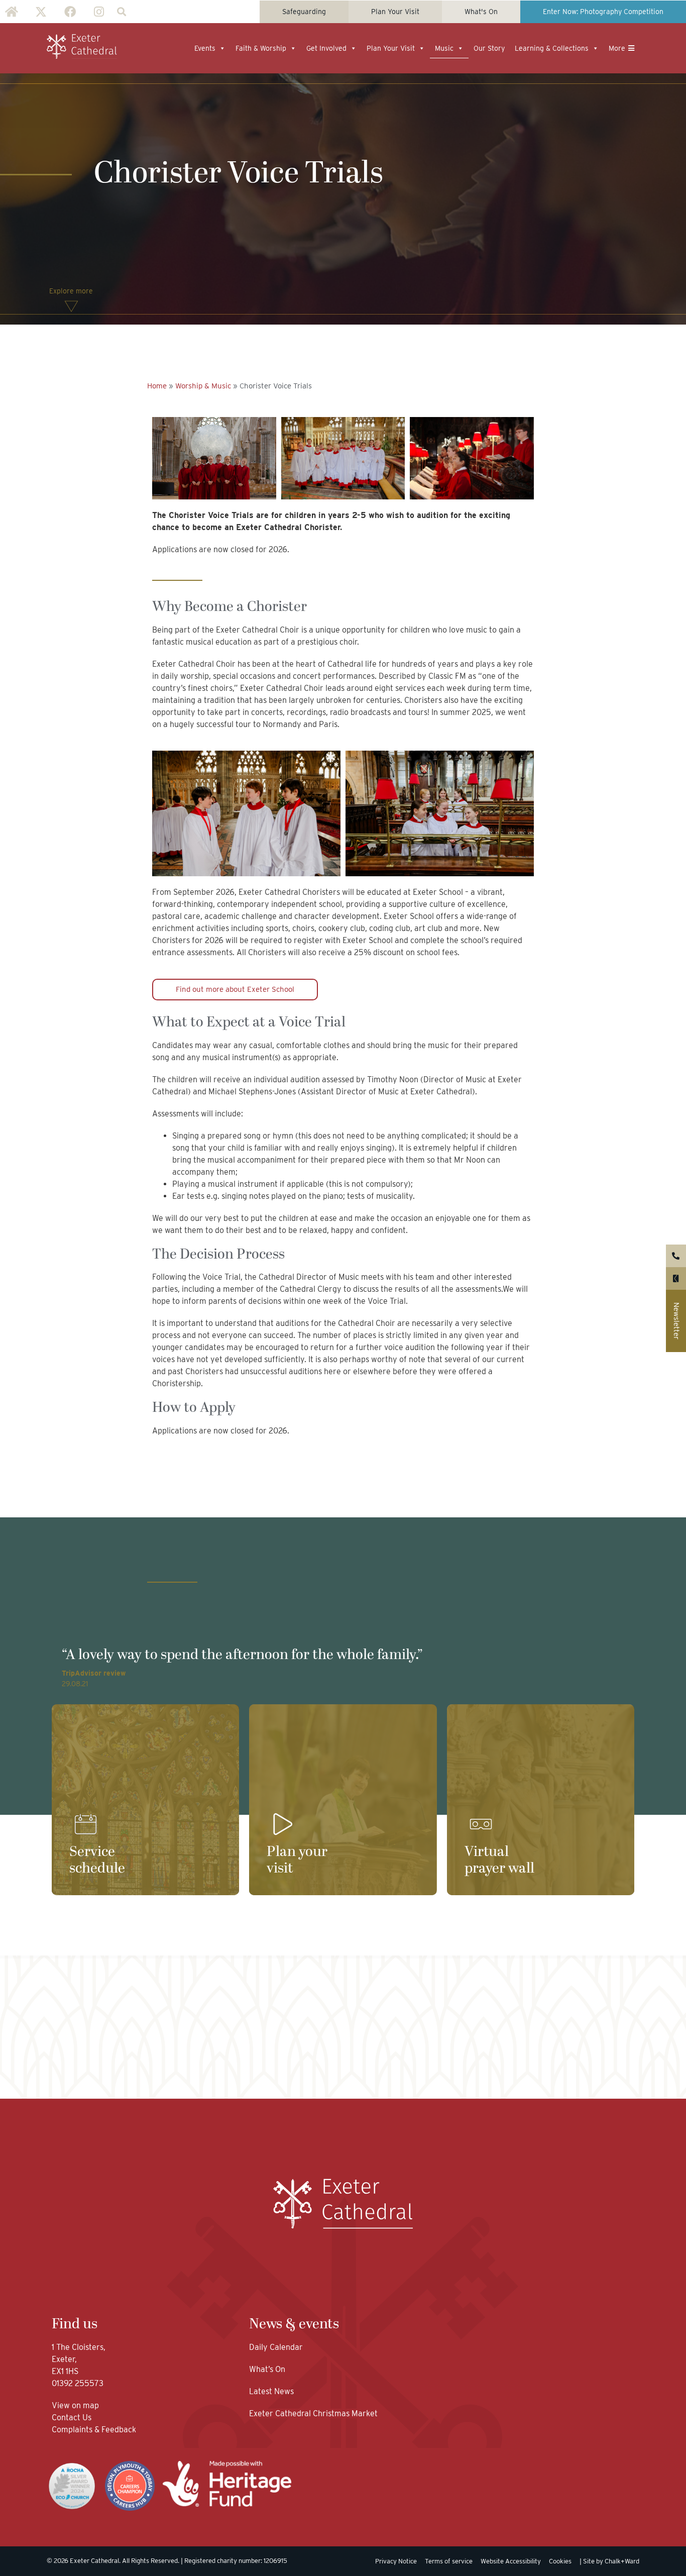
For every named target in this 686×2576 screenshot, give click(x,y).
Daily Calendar (276, 2347)
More (617, 48)
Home (157, 386)
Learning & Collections (552, 48)
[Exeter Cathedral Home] (82, 47)
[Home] (12, 12)
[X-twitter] (41, 12)
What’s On (267, 2369)
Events (205, 48)
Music (444, 48)
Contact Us (73, 2417)
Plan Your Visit (391, 48)
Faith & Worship (261, 48)
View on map (75, 2405)
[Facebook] (70, 12)
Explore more (71, 291)
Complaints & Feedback (94, 2430)
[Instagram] (99, 12)
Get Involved (326, 48)
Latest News (271, 2391)
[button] (121, 12)
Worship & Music (203, 386)
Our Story (489, 48)
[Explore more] (71, 306)
